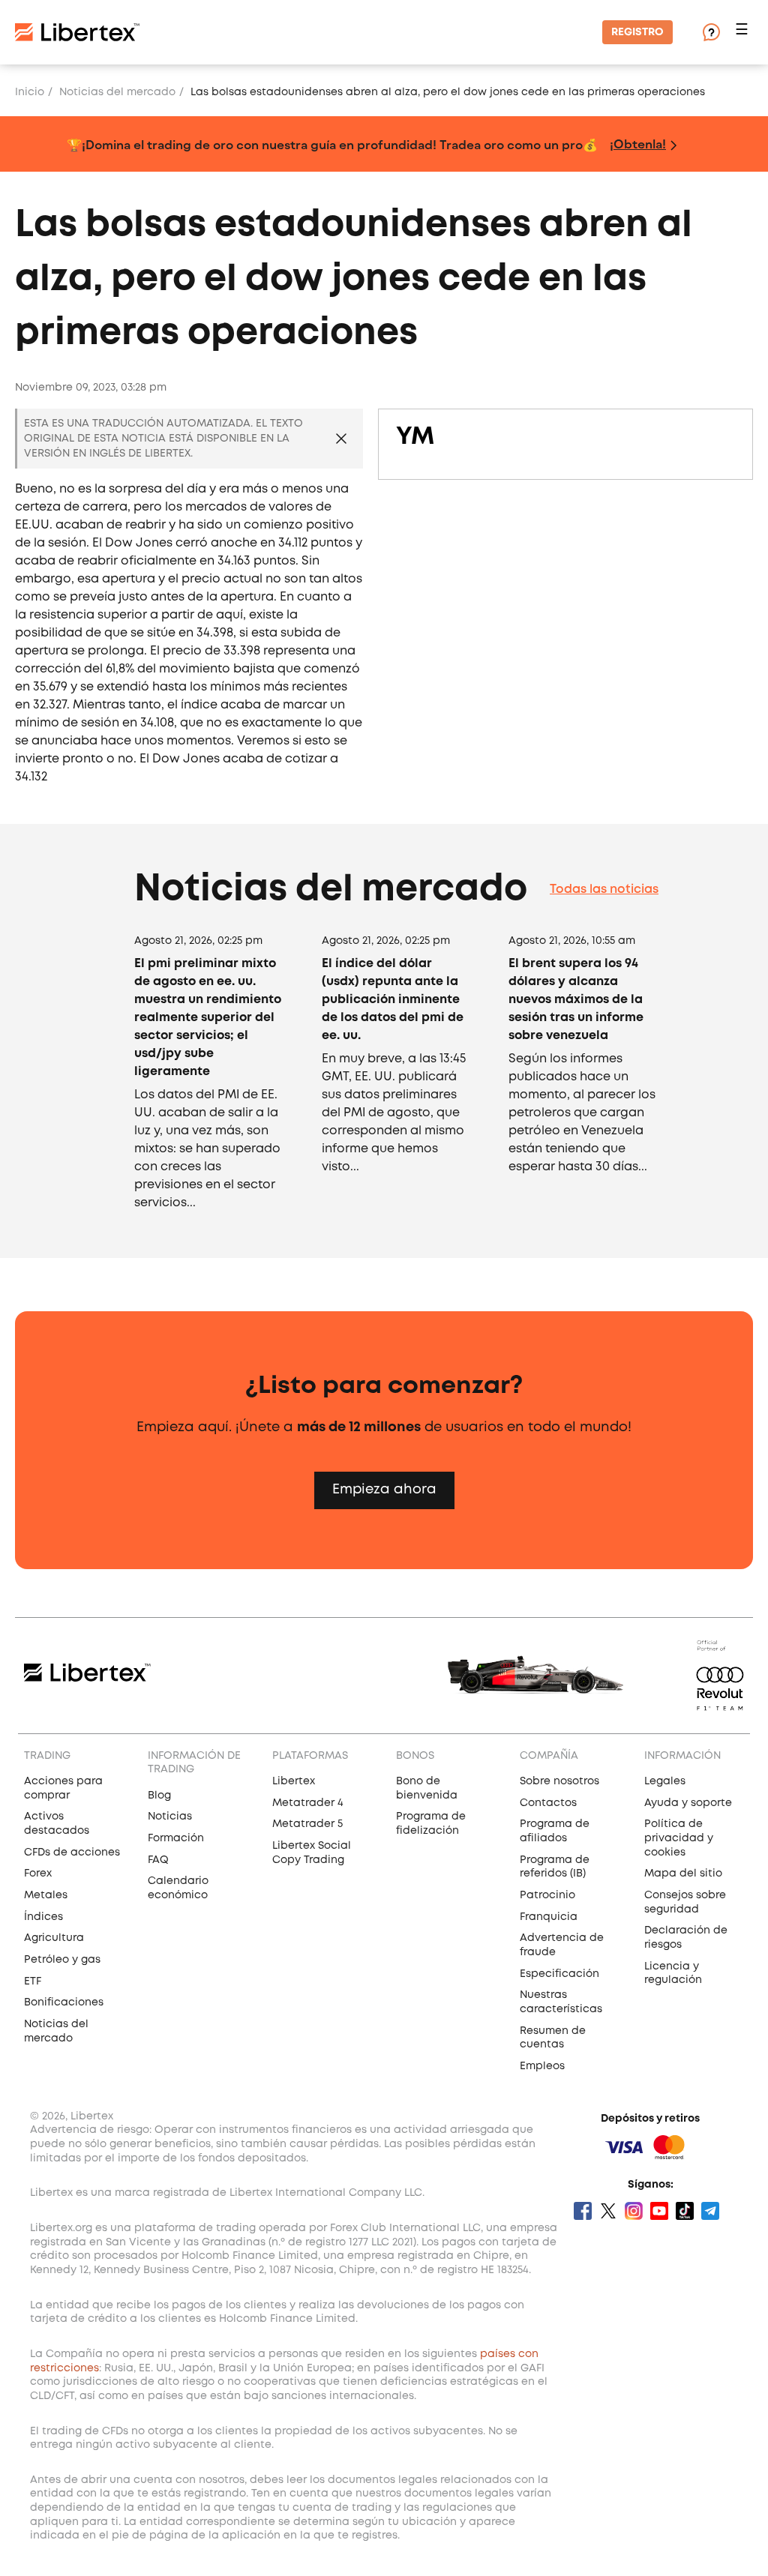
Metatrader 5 (307, 1824)
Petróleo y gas (62, 1960)
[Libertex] (77, 32)
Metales (46, 1895)
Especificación (559, 1974)
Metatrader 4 (308, 1803)
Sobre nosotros (559, 1781)
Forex (38, 1874)
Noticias (170, 1817)
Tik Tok (685, 2211)
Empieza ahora (384, 1490)
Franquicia (549, 1917)
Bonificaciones (64, 2002)
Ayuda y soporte (688, 1803)
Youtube (659, 2211)
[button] (744, 33)
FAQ (158, 1860)
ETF (33, 1981)
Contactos (548, 1803)
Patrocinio (547, 1895)
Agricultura (54, 1938)
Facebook (583, 2211)
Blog (159, 1796)
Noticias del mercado (117, 92)
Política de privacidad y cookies (679, 1838)
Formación (176, 1838)
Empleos (542, 2066)
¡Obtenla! (638, 144)
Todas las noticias (604, 890)
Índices (43, 1917)
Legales (665, 1781)
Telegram (710, 2211)
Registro (637, 32)
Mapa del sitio (683, 1874)
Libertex (294, 1781)
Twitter (608, 2211)
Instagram (634, 2211)
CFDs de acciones (72, 1853)
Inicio (30, 92)
